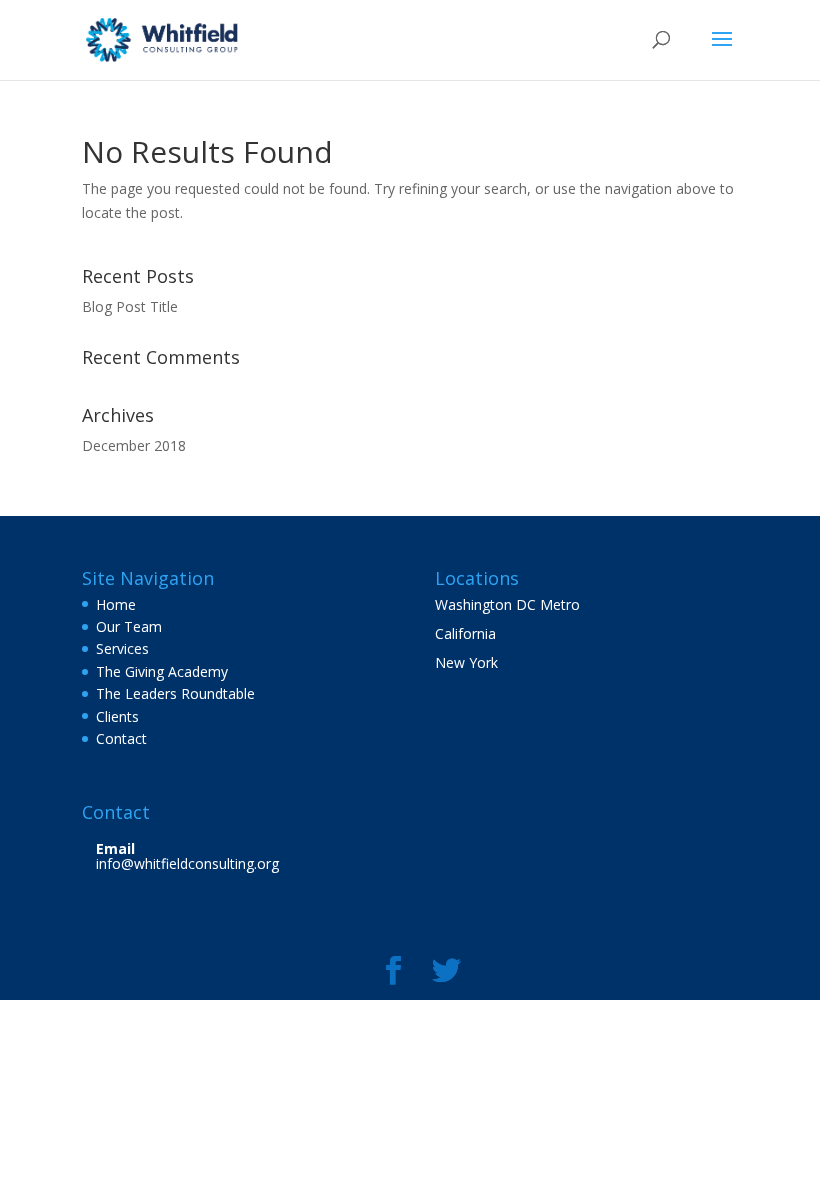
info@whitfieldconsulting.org (187, 863)
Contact (121, 738)
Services (122, 648)
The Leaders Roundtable (175, 693)
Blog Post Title (130, 306)
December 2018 (134, 445)
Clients (117, 716)
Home (116, 604)
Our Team (129, 626)
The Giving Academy (162, 671)
